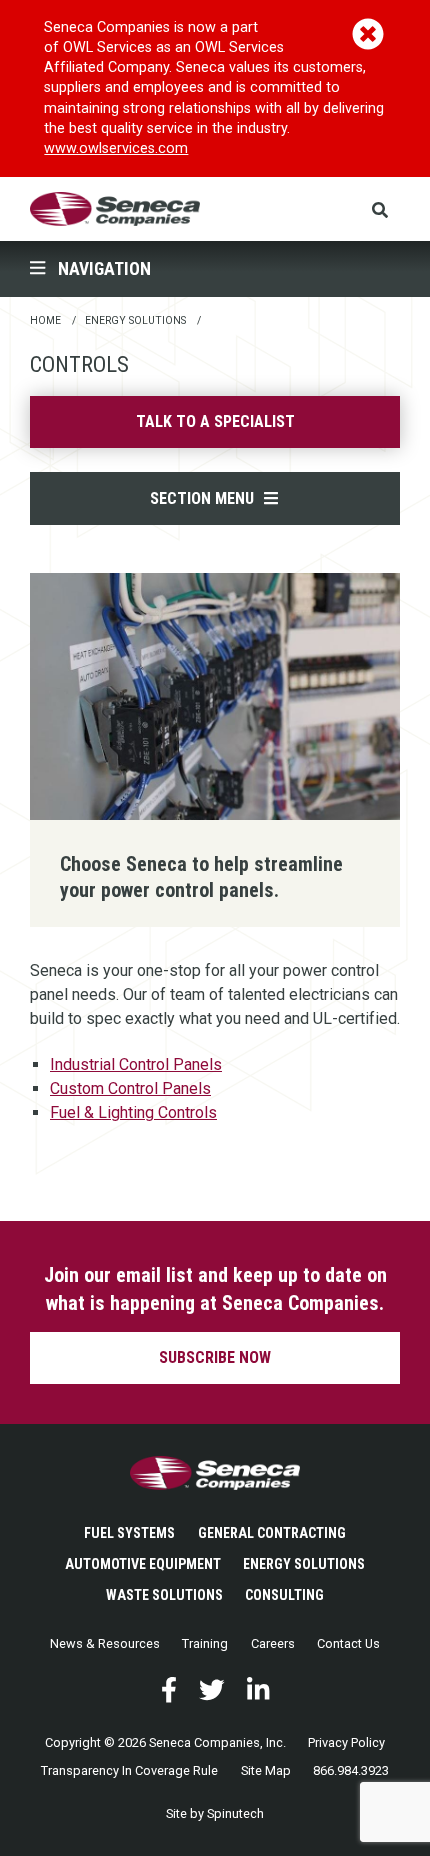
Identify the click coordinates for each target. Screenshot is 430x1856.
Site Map (266, 1770)
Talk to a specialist (215, 421)
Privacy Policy (346, 1742)
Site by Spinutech (215, 1813)
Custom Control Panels (130, 1088)
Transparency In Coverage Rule (129, 1770)
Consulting (284, 1595)
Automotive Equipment (143, 1564)
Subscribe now (215, 1357)
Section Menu (206, 498)
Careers (273, 1643)
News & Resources (105, 1643)
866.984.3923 (351, 1770)
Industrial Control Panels (136, 1064)
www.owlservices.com (116, 148)
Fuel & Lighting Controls (133, 1112)
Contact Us (348, 1643)
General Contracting (272, 1533)
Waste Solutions (164, 1595)
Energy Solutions (304, 1564)
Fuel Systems (129, 1533)
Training (205, 1643)
